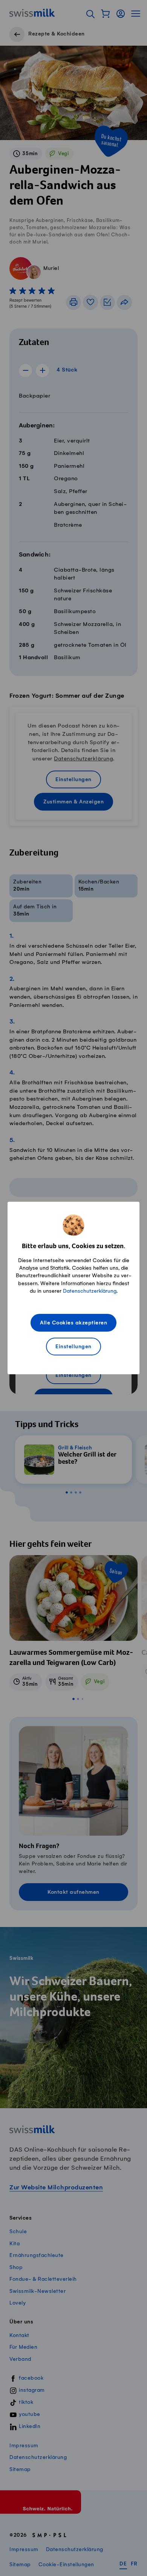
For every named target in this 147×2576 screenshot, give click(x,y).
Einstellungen (73, 1347)
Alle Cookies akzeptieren (73, 1323)
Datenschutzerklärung (90, 1291)
